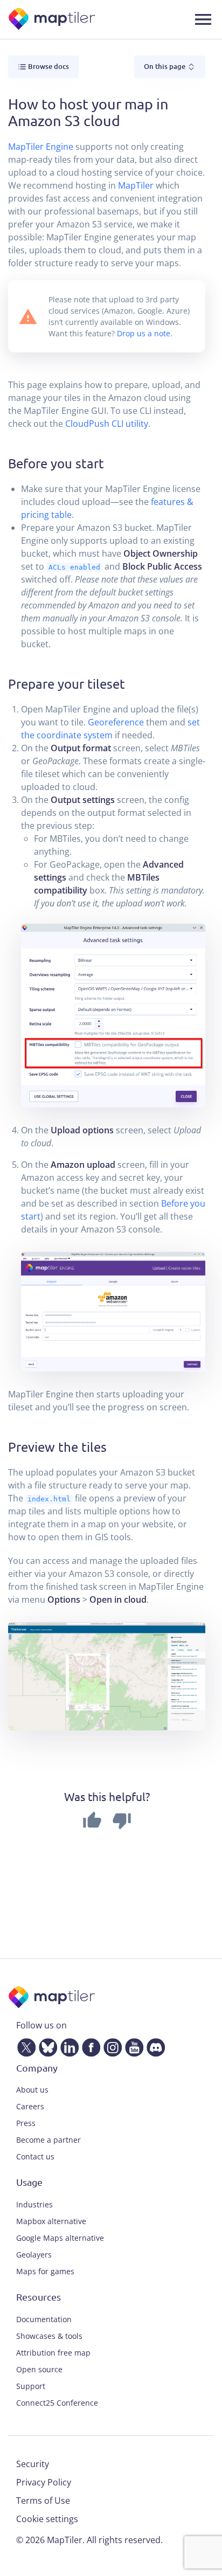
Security (33, 2464)
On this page (165, 66)
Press (26, 2123)
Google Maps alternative (60, 2238)
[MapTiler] (53, 20)
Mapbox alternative (51, 2221)
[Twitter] (24, 2045)
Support (31, 2386)
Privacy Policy (44, 2482)
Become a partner (48, 2140)
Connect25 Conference (57, 2403)
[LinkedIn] (67, 2045)
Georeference (116, 722)
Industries (34, 2204)
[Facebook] (89, 2045)
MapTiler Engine (41, 147)
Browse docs (48, 66)
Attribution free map (53, 2353)
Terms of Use (43, 2501)
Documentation (44, 2319)
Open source (39, 2369)
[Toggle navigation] (203, 19)
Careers (30, 2106)
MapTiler (136, 185)
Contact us (35, 2156)
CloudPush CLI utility (107, 424)
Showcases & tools (49, 2336)
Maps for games (45, 2271)
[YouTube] (132, 2045)
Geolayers (34, 2255)
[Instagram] (110, 2045)
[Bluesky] (46, 2045)
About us (32, 2090)
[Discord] (154, 2045)
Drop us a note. (145, 333)
